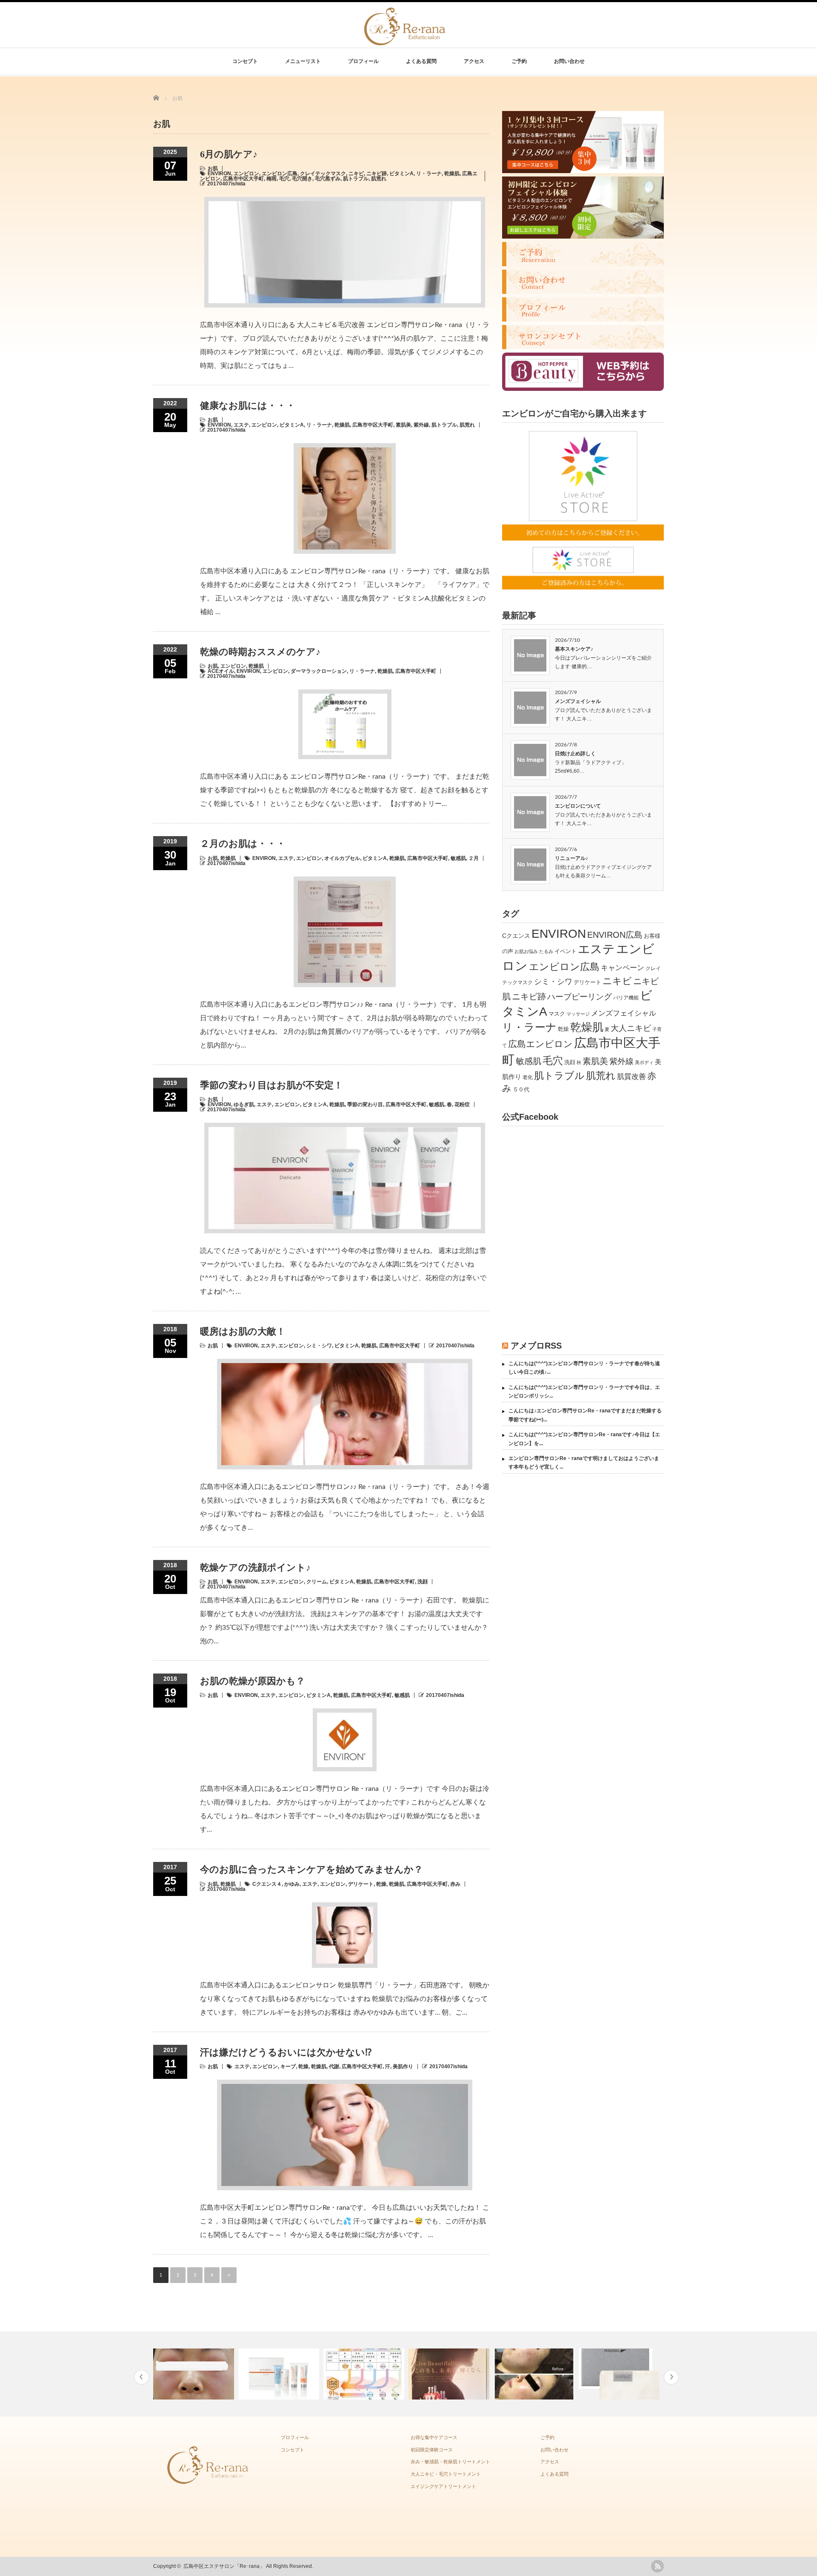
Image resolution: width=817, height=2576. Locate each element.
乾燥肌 (452, 174)
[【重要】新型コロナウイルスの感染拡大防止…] (620, 2374)
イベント (566, 951)
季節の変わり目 (365, 1104)
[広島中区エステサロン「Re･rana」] (406, 41)
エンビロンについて (578, 806)
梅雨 (271, 179)
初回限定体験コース (432, 2450)
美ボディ (644, 1062)
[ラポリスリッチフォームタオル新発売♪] (535, 2374)
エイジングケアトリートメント (443, 2486)
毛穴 (284, 179)
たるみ (546, 951)
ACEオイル (221, 671)
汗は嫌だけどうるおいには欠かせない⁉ (286, 2052)
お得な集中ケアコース (434, 2437)
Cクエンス (516, 936)
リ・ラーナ (429, 174)
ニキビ (356, 174)
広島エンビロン (540, 1044)
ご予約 (519, 61)
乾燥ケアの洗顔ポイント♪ (255, 1567)
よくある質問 (421, 61)
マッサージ (578, 1014)
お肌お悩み (526, 951)
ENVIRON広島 (615, 935)
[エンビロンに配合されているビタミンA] (280, 2374)
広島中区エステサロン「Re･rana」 (224, 2566)
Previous (141, 2377)
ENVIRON (219, 174)
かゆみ (292, 1884)
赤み (455, 1884)
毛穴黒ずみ (328, 179)
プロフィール (363, 61)
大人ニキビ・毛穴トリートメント (446, 2474)
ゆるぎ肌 (244, 1104)
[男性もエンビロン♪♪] (195, 2374)
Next (671, 2377)
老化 (528, 1077)
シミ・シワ (319, 1346)
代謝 (334, 2066)
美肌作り (403, 2066)
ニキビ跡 (377, 174)
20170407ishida (226, 184)
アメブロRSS (536, 1346)
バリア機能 (626, 998)
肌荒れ (379, 179)
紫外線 (421, 425)
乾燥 (381, 1884)
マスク (557, 1014)
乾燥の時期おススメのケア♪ (260, 652)
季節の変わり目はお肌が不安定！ (271, 1085)
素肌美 (403, 425)
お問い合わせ (569, 61)
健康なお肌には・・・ (248, 406)
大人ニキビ (631, 1028)
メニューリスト (303, 61)
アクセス (474, 61)
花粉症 (462, 1104)
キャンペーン (623, 968)
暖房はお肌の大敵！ (243, 1331)
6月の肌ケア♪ (229, 154)
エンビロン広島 (280, 174)
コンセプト (245, 61)
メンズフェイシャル (578, 701)
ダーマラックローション (319, 671)
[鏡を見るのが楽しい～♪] (365, 2374)
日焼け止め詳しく (575, 754)
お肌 (213, 168)
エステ (241, 425)
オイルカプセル (342, 858)
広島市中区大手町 (243, 179)
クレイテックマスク (323, 174)
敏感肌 (458, 858)
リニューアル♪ (571, 858)
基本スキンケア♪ (574, 649)
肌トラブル (356, 179)
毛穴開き (302, 179)
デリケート (361, 1884)
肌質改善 (631, 1077)
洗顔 (423, 1582)
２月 (474, 858)
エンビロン (246, 174)
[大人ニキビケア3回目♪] (450, 2374)
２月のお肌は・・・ (243, 844)
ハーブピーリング (580, 997)
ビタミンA (401, 174)
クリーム (317, 1582)
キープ (288, 2066)
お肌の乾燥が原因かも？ (253, 1681)
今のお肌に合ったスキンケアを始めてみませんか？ (311, 1869)
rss (657, 2566)
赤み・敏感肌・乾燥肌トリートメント (450, 2462)
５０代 (521, 1089)
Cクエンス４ (267, 1884)
